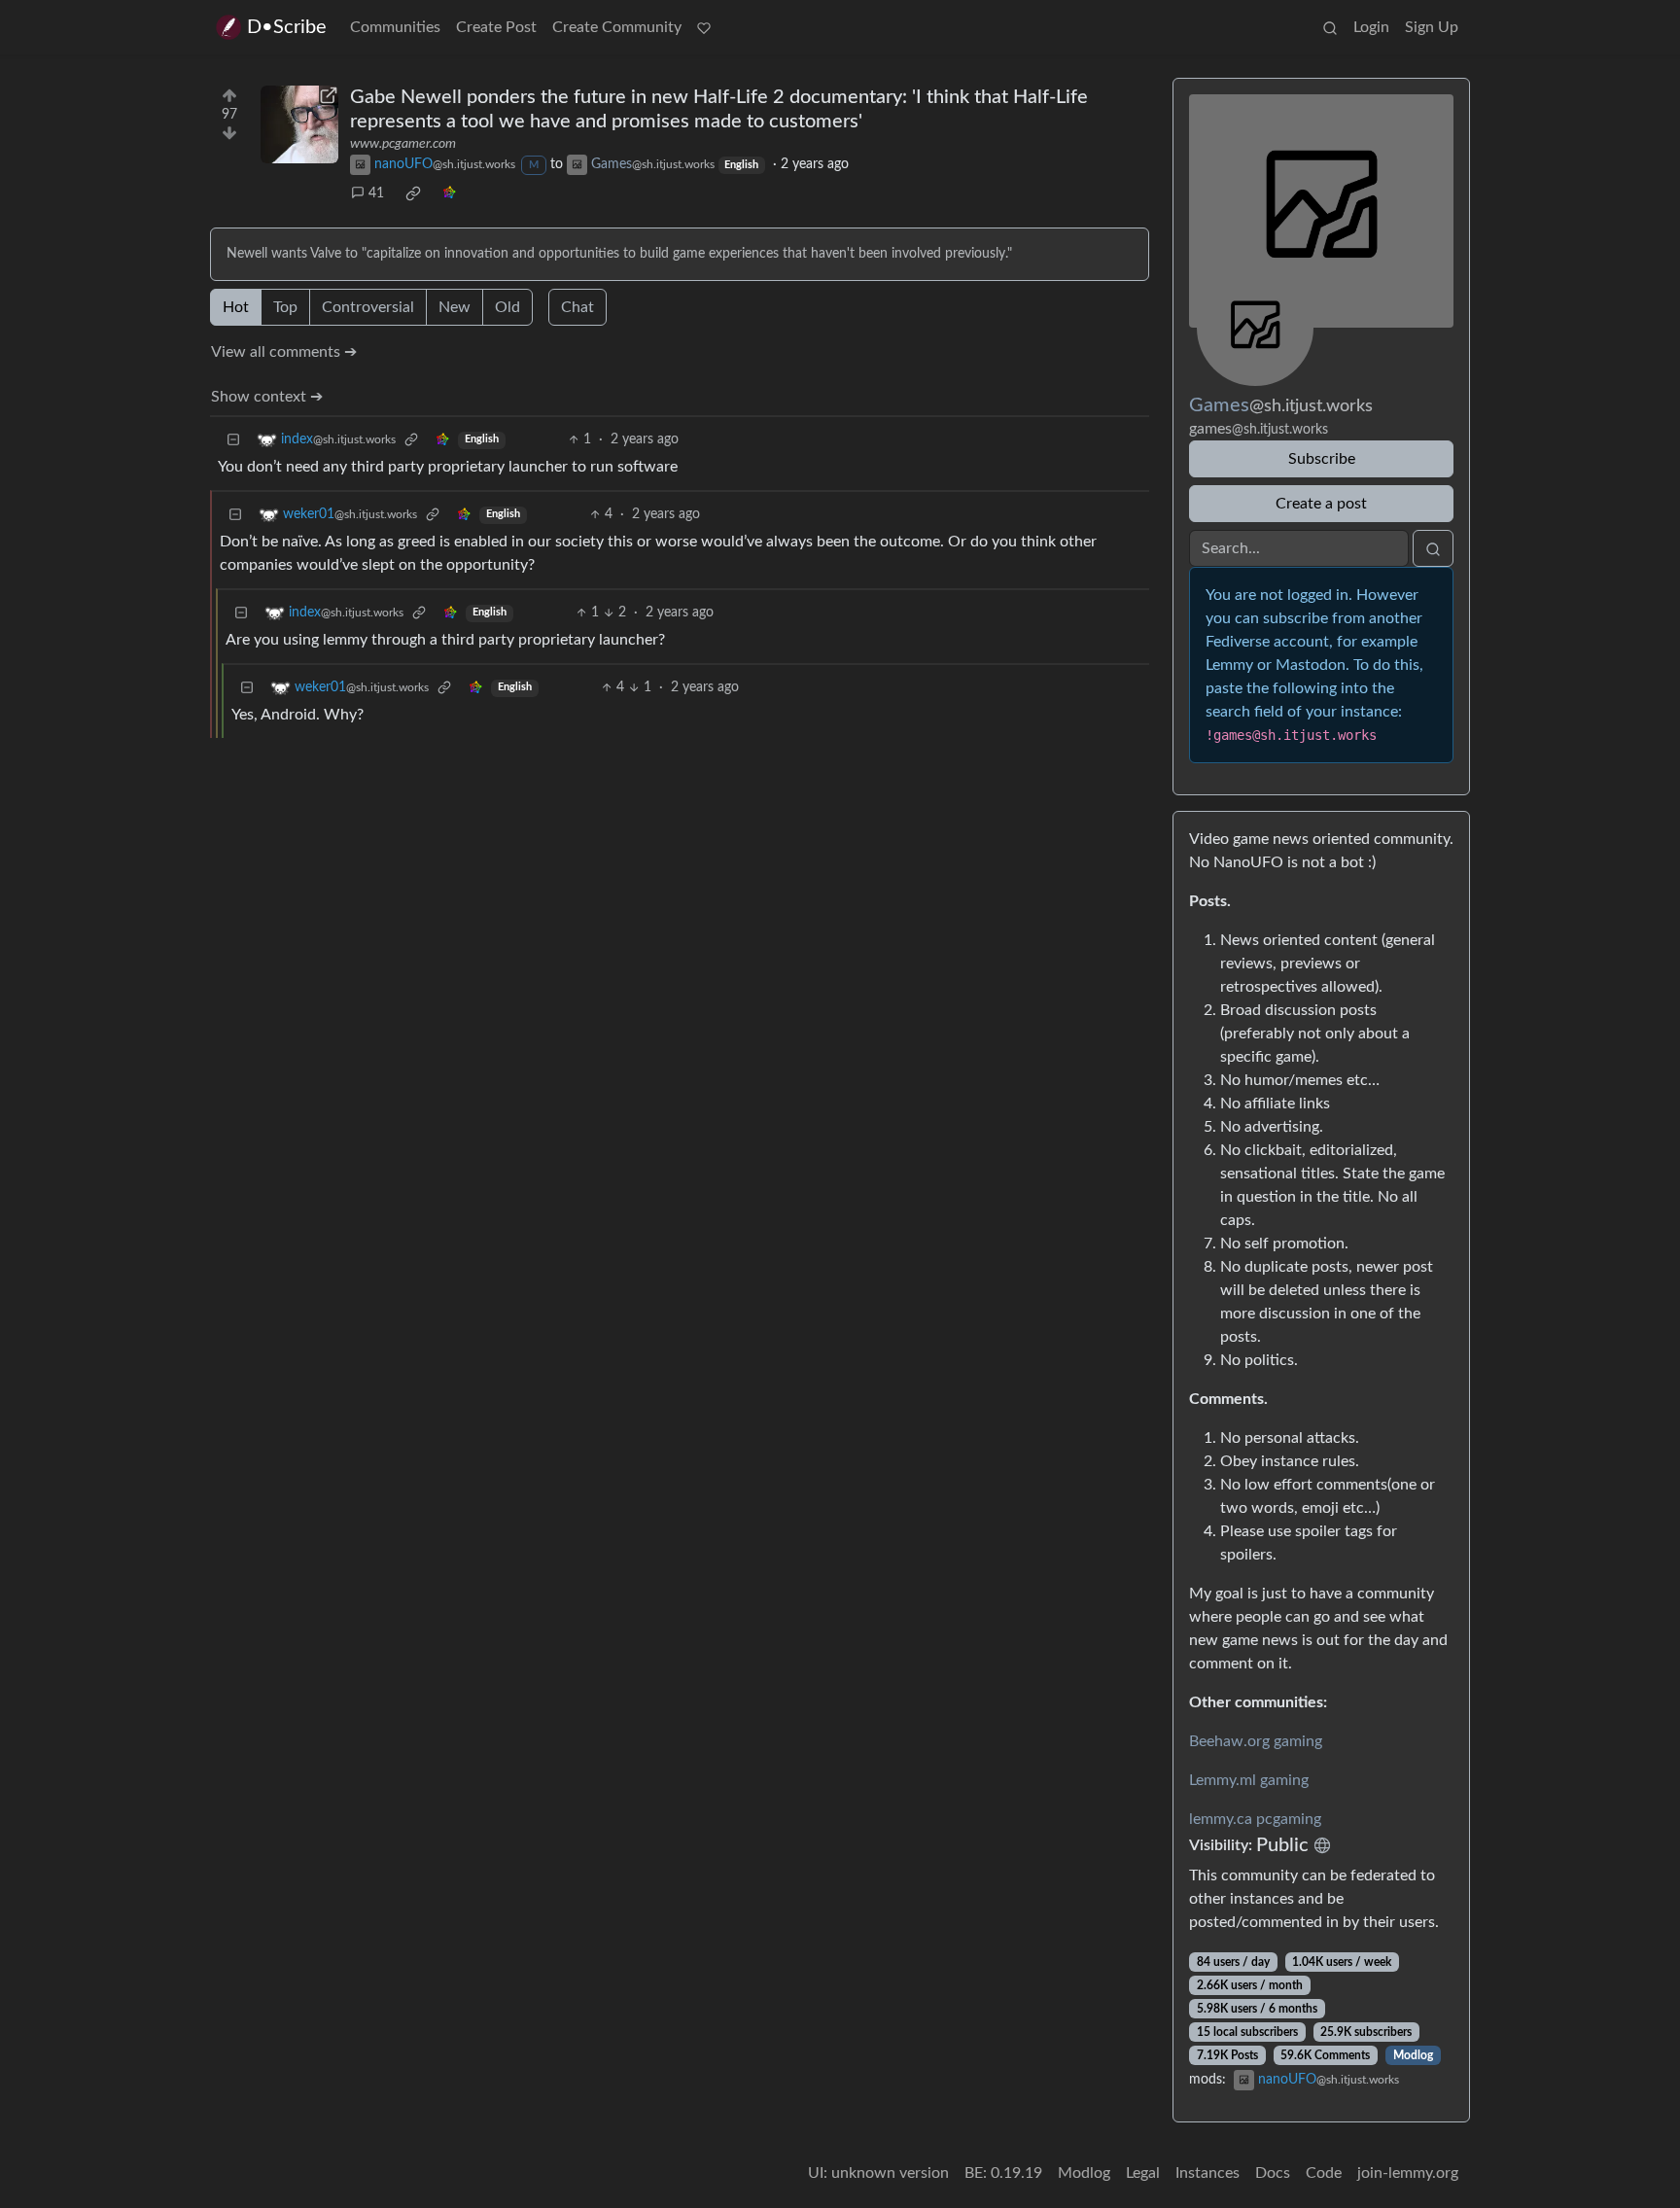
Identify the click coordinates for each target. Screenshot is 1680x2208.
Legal (1143, 2173)
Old (507, 307)
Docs (1273, 2173)
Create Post (496, 27)
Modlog (1413, 2055)
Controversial (368, 307)
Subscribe (1322, 459)
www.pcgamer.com (403, 144)
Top (285, 307)
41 (376, 193)
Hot (236, 307)
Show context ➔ (267, 397)
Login (1371, 27)
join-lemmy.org (1408, 2173)
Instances (1207, 2173)
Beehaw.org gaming (1256, 1741)
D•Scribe (287, 27)
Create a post (1321, 504)
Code (1324, 2173)
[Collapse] (233, 440)
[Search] (1330, 27)
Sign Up (1432, 27)
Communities (395, 27)
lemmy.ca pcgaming (1255, 1819)
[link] (413, 193)
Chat (577, 307)
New (455, 307)
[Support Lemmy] (704, 27)
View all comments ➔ (284, 352)
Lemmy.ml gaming (1249, 1780)
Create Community (617, 27)
